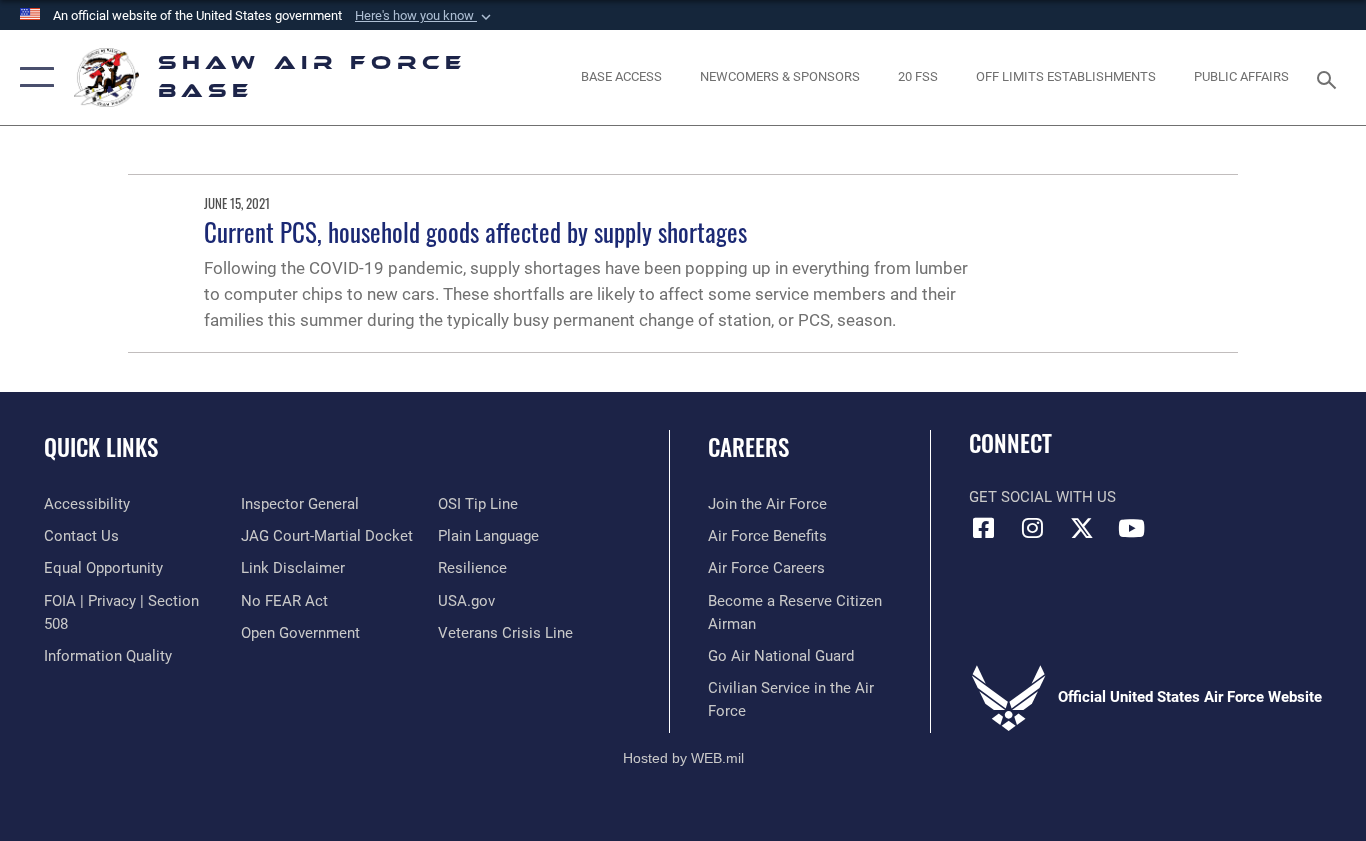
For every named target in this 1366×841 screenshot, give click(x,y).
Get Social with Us (1042, 497)
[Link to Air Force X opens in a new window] (1082, 528)
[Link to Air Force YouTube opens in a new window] (1131, 528)
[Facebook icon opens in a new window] (984, 528)
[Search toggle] (1330, 78)
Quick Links (101, 447)
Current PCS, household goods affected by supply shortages (475, 231)
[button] (425, 16)
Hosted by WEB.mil (683, 758)
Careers (748, 447)
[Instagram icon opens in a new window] (1033, 528)
